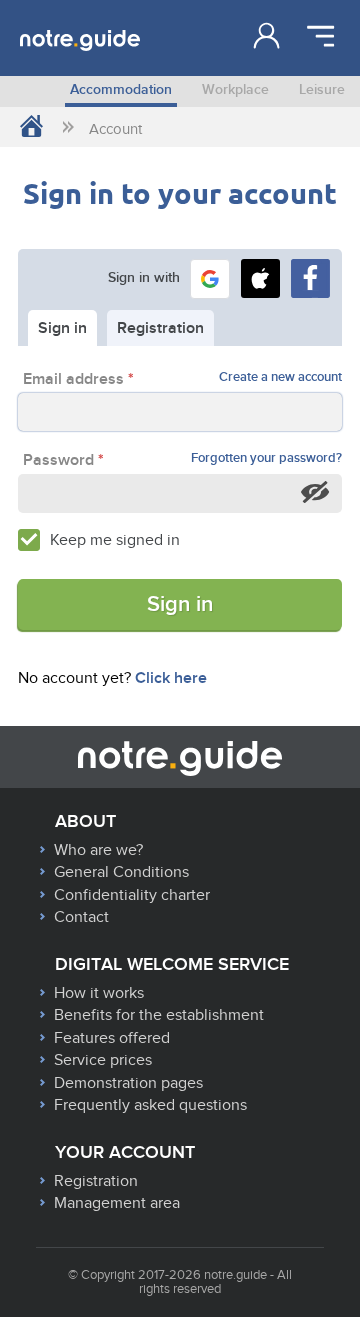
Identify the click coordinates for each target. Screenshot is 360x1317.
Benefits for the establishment (159, 1015)
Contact (81, 917)
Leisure (322, 90)
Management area (117, 1203)
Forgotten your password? (266, 458)
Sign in (180, 604)
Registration (96, 1181)
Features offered (112, 1038)
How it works (99, 993)
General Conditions (121, 872)
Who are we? (98, 850)
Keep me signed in (115, 540)
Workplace (235, 90)
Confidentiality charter (132, 895)
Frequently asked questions (150, 1105)
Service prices (103, 1060)
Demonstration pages (128, 1083)
